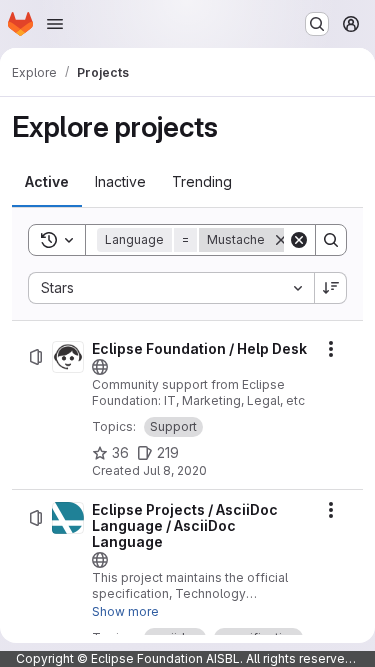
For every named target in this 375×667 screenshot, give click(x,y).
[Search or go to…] (317, 24)
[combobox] (171, 288)
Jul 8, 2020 (175, 470)
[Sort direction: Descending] (331, 288)
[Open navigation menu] (55, 24)
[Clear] (299, 240)
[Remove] (281, 240)
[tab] (47, 182)
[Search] (331, 240)
